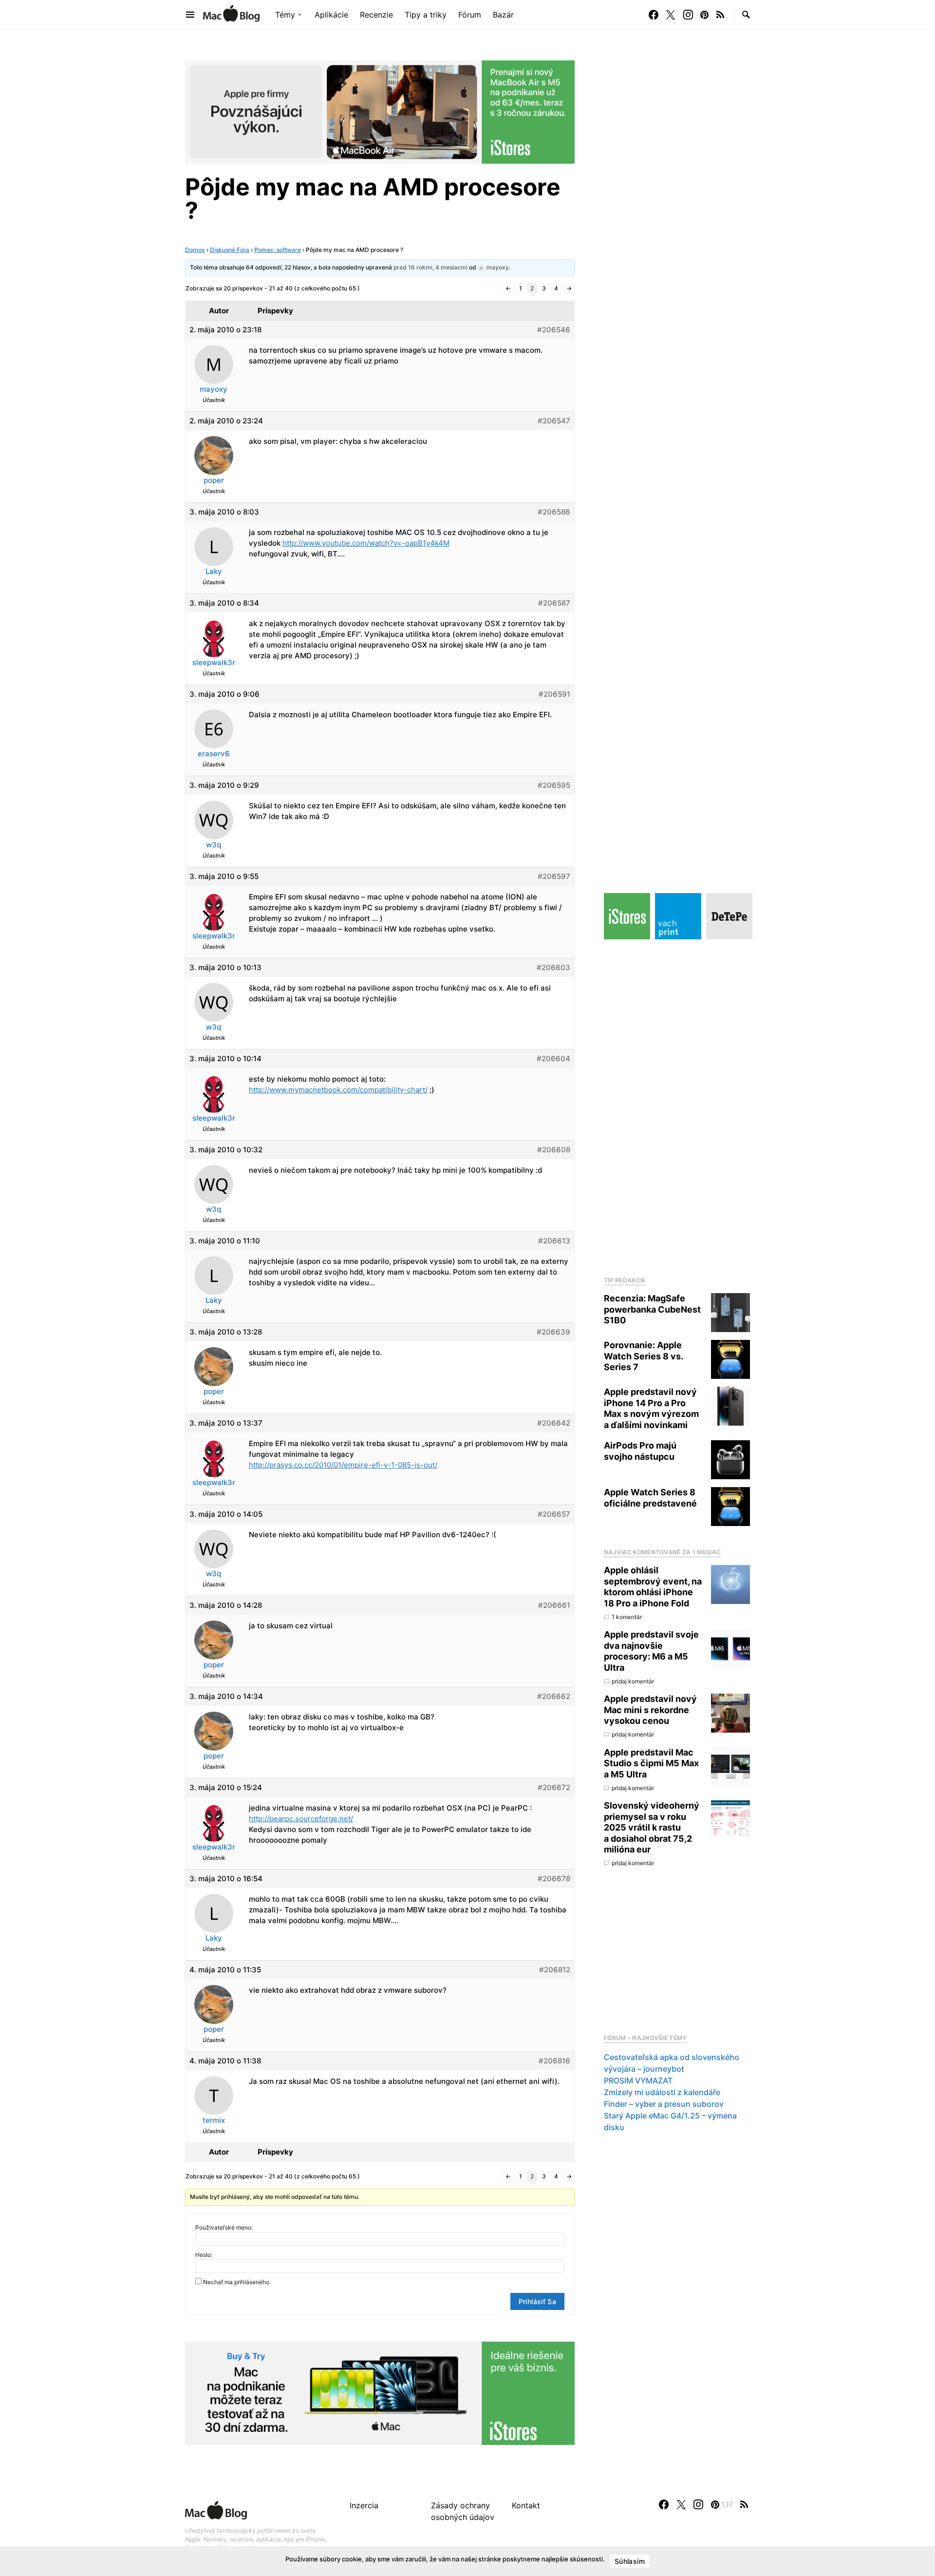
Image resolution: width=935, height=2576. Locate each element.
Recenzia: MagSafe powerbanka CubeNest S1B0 (652, 1309)
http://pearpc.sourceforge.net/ (301, 1819)
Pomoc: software (278, 250)
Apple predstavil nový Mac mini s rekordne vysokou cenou (650, 1710)
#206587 (554, 603)
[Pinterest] (704, 15)
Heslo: (204, 2255)
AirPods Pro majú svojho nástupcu (640, 1451)
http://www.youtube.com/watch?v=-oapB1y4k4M (366, 543)
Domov (195, 250)
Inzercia (364, 2505)
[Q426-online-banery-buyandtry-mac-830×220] (380, 2392)
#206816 (554, 2061)
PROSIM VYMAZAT (638, 2080)
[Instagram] (688, 15)
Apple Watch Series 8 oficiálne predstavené (650, 1498)
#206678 (554, 1879)
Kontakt (526, 2505)
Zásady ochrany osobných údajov (463, 2511)
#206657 (554, 1514)
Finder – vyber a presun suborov (664, 2104)
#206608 (554, 1150)
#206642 (554, 1423)
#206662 (554, 1696)
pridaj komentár (633, 1681)
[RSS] (720, 15)
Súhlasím (630, 2561)
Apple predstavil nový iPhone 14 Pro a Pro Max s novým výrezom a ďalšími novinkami (651, 1408)
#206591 (554, 694)
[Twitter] (671, 15)
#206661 (554, 1605)
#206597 (554, 876)
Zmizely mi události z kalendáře (662, 2092)
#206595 (554, 785)
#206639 (553, 1332)
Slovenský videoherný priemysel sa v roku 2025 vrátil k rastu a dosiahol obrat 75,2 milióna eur (652, 1827)
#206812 (555, 1970)
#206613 (554, 1241)
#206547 (554, 421)
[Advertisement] (677, 1105)
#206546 (554, 330)
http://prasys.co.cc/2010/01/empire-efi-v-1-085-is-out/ (343, 1465)
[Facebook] (654, 15)
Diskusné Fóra (230, 250)
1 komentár (627, 1617)
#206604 (553, 1059)
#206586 (554, 512)
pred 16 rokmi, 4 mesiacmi (430, 267)
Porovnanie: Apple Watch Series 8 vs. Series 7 (643, 1356)
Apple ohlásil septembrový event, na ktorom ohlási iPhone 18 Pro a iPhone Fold (653, 1587)
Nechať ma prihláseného (236, 2282)
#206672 (554, 1787)
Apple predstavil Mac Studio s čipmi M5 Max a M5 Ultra (651, 1763)
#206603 (553, 967)
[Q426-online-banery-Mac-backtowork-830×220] (380, 111)
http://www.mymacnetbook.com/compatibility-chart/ (338, 1090)
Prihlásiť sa (537, 2301)
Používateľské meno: (224, 2227)
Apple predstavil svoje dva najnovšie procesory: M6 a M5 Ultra (651, 1651)
